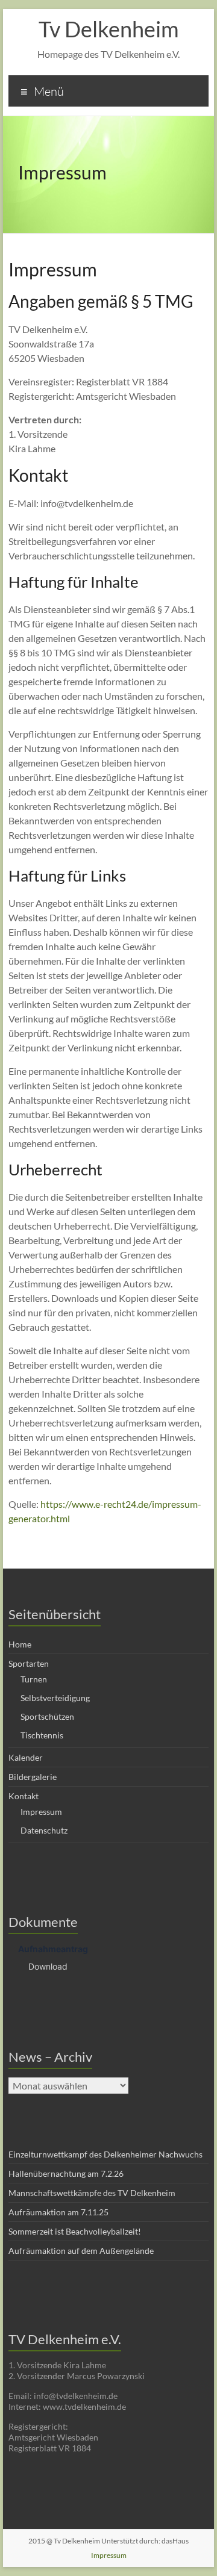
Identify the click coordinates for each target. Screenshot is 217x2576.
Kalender (26, 1757)
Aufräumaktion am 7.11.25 (58, 2212)
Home (20, 1644)
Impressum (41, 1812)
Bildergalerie (33, 1777)
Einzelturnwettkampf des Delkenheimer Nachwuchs (105, 2154)
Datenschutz (44, 1830)
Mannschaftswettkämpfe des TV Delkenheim (92, 2193)
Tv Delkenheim (109, 29)
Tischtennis (42, 1735)
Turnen (34, 1679)
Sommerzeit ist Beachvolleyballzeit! (75, 2231)
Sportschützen (47, 1716)
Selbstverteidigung (55, 1698)
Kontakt (24, 1796)
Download (48, 1966)
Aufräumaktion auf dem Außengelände (81, 2251)
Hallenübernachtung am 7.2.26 (66, 2173)
